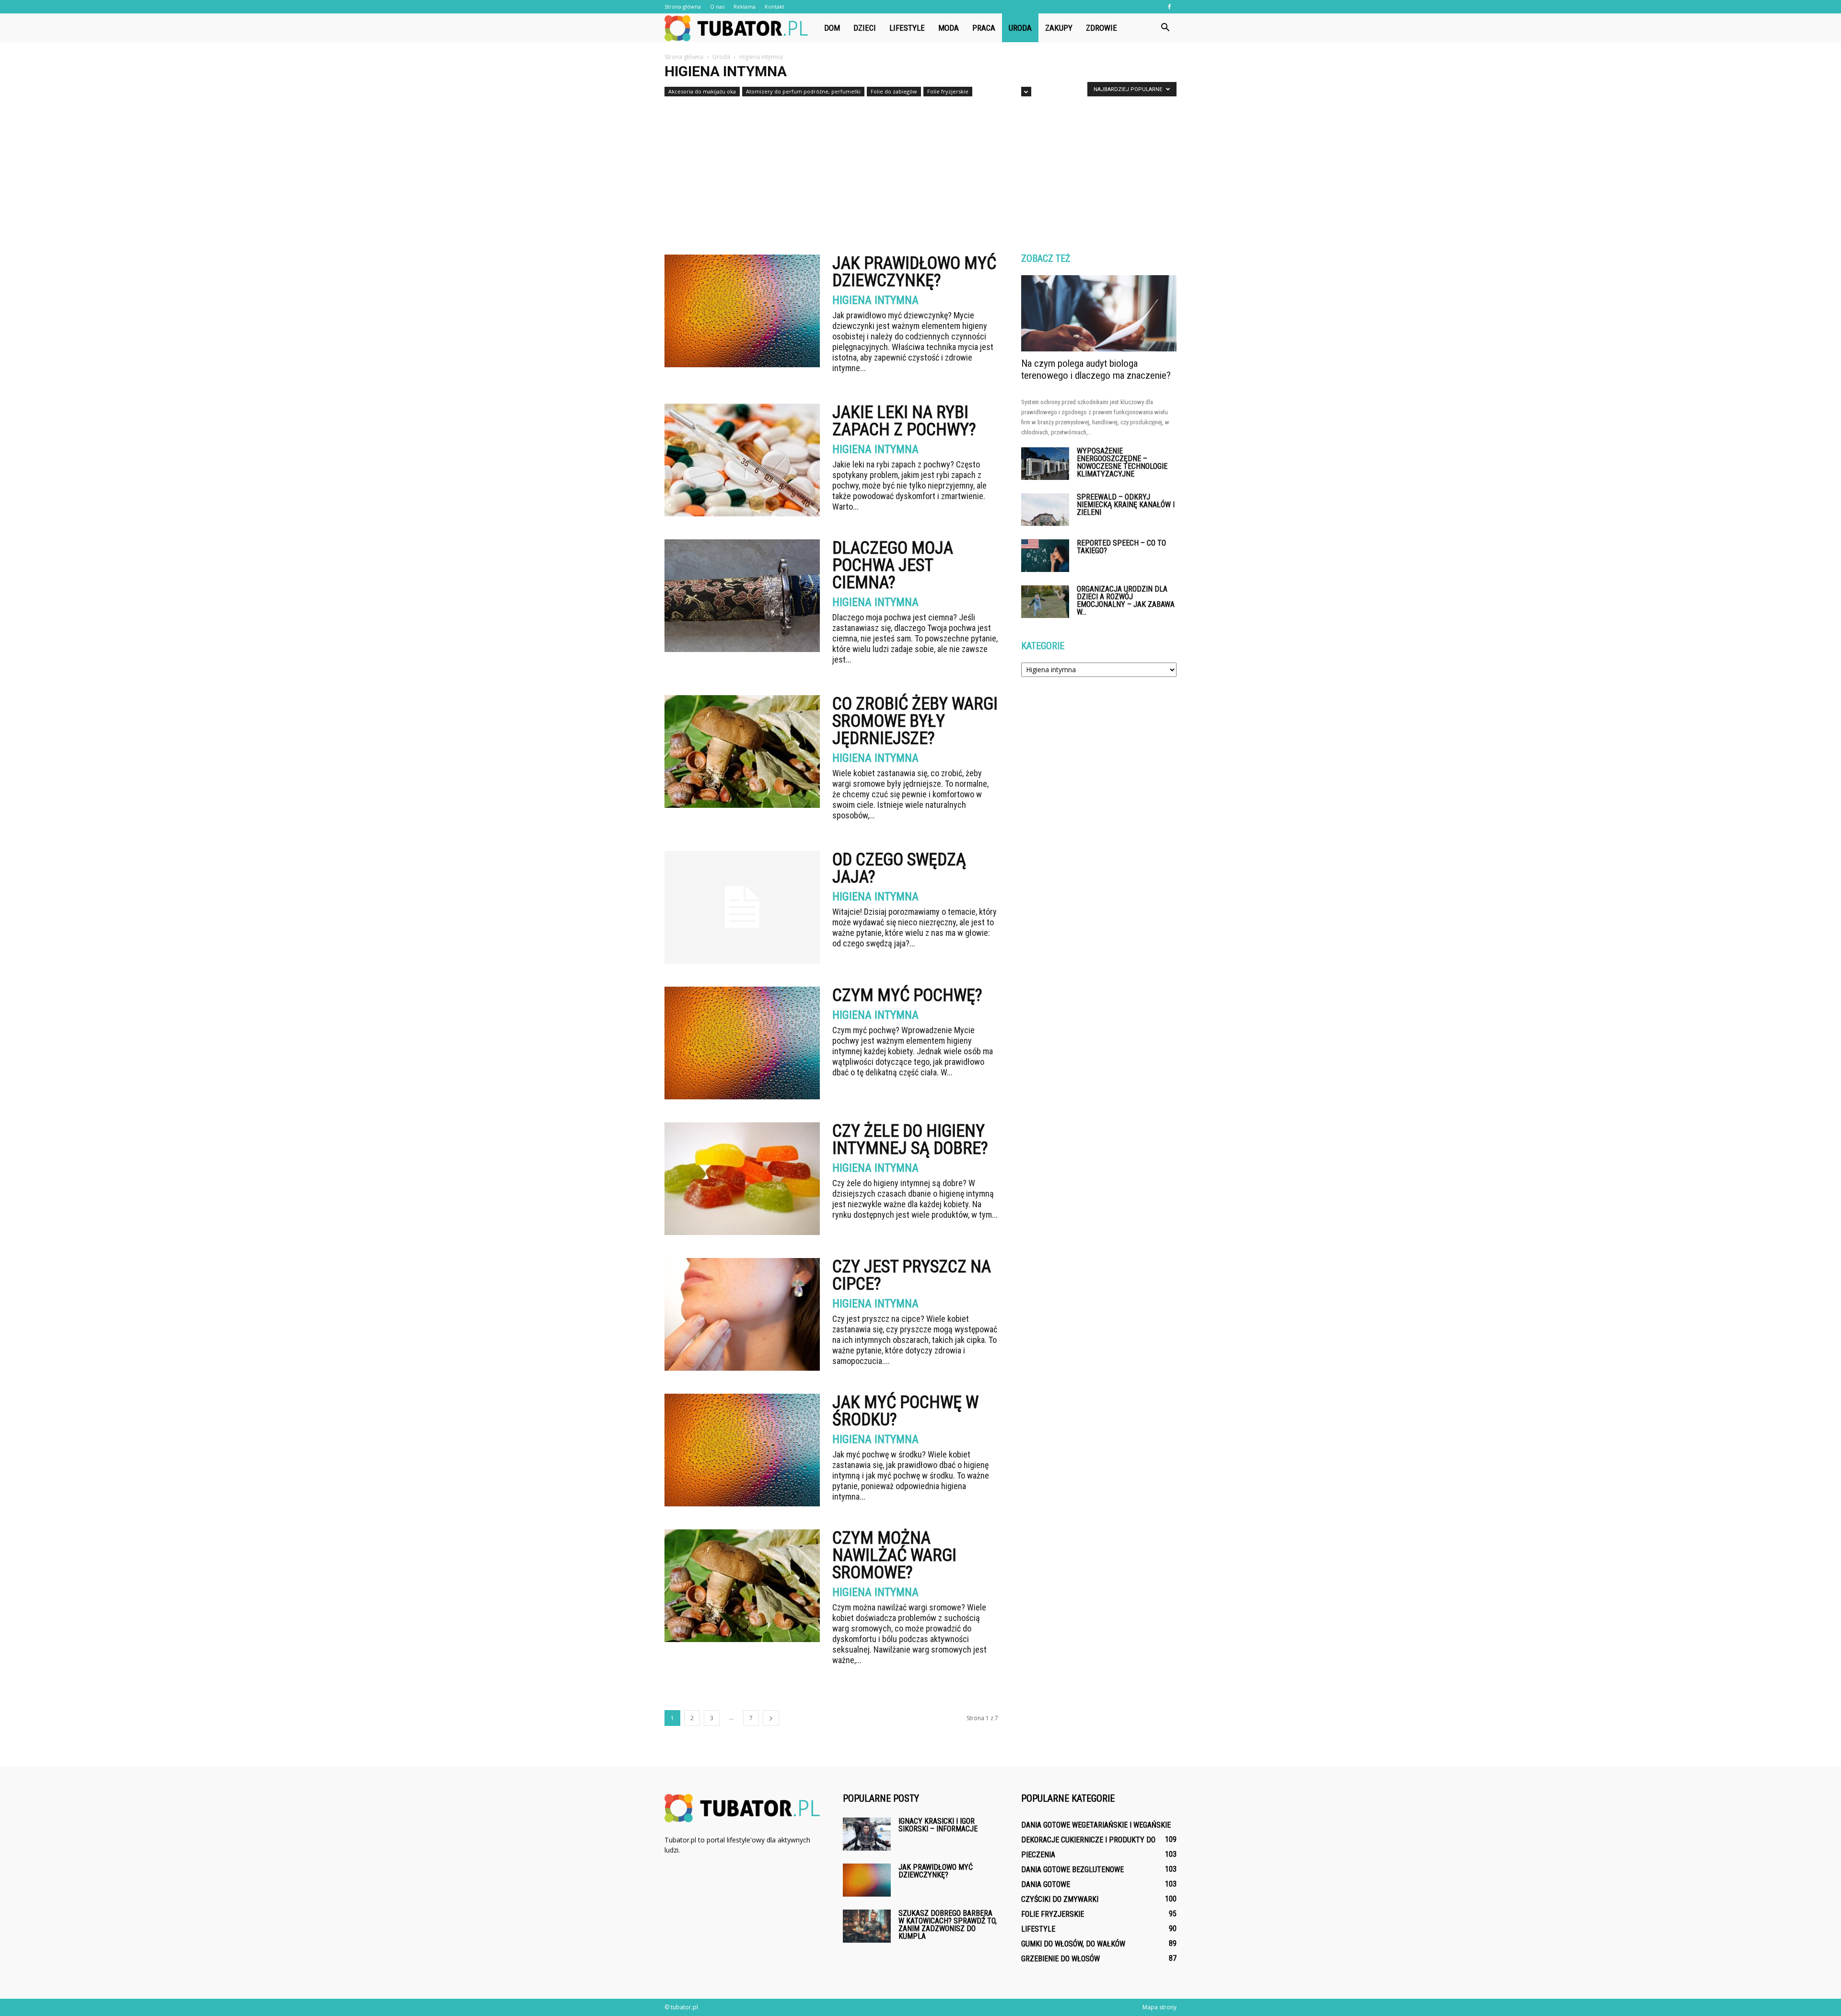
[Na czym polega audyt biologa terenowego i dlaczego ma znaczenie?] (1099, 313)
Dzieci (865, 28)
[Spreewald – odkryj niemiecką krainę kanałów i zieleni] (1045, 510)
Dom (832, 28)
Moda (949, 28)
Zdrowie (1101, 28)
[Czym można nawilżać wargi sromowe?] (742, 1586)
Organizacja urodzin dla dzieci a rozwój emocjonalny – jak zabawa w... (1126, 600)
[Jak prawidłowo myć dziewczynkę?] (742, 311)
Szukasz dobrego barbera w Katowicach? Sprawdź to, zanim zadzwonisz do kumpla (948, 1925)
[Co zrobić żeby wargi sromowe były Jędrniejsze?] (742, 752)
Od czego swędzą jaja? (899, 868)
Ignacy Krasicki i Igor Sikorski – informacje (938, 1825)
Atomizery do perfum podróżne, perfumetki (803, 91)
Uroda (1020, 28)
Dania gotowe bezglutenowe (1072, 1870)
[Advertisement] (920, 172)
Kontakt (775, 6)
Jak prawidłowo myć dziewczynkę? (914, 272)
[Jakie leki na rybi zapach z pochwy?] (742, 460)
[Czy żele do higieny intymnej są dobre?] (742, 1179)
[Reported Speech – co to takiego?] (1045, 556)
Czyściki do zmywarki (1060, 1899)
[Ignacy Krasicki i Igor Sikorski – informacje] (867, 1834)
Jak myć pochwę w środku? (905, 1411)
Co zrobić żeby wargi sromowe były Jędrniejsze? (915, 721)
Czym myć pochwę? (907, 995)
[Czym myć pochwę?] (742, 1043)
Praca (984, 28)
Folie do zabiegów (894, 91)
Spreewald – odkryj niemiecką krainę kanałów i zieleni (1126, 505)
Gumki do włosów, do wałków (1073, 1944)
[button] (1165, 28)
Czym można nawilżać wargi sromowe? (894, 1555)
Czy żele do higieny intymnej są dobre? (910, 1140)
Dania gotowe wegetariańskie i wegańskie (1096, 1825)
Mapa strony (1159, 2007)
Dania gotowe (1046, 1884)
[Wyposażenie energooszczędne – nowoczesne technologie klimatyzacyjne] (1045, 464)
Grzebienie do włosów (1060, 1959)
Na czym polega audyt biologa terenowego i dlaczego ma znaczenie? (1096, 369)
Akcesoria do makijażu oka (702, 91)
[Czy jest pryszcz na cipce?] (742, 1314)
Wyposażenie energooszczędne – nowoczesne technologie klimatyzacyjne (1122, 462)
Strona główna (683, 6)
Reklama (745, 6)
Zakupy (1059, 28)
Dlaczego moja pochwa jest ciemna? (893, 565)
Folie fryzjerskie (948, 91)
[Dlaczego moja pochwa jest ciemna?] (742, 596)
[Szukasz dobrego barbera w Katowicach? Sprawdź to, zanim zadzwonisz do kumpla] (867, 1926)
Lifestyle (907, 28)
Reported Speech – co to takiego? (1121, 547)
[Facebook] (1169, 7)
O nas (717, 6)
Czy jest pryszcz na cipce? (912, 1275)
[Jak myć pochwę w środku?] (742, 1450)
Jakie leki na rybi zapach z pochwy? (904, 421)
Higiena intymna (875, 300)
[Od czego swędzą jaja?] (742, 907)
